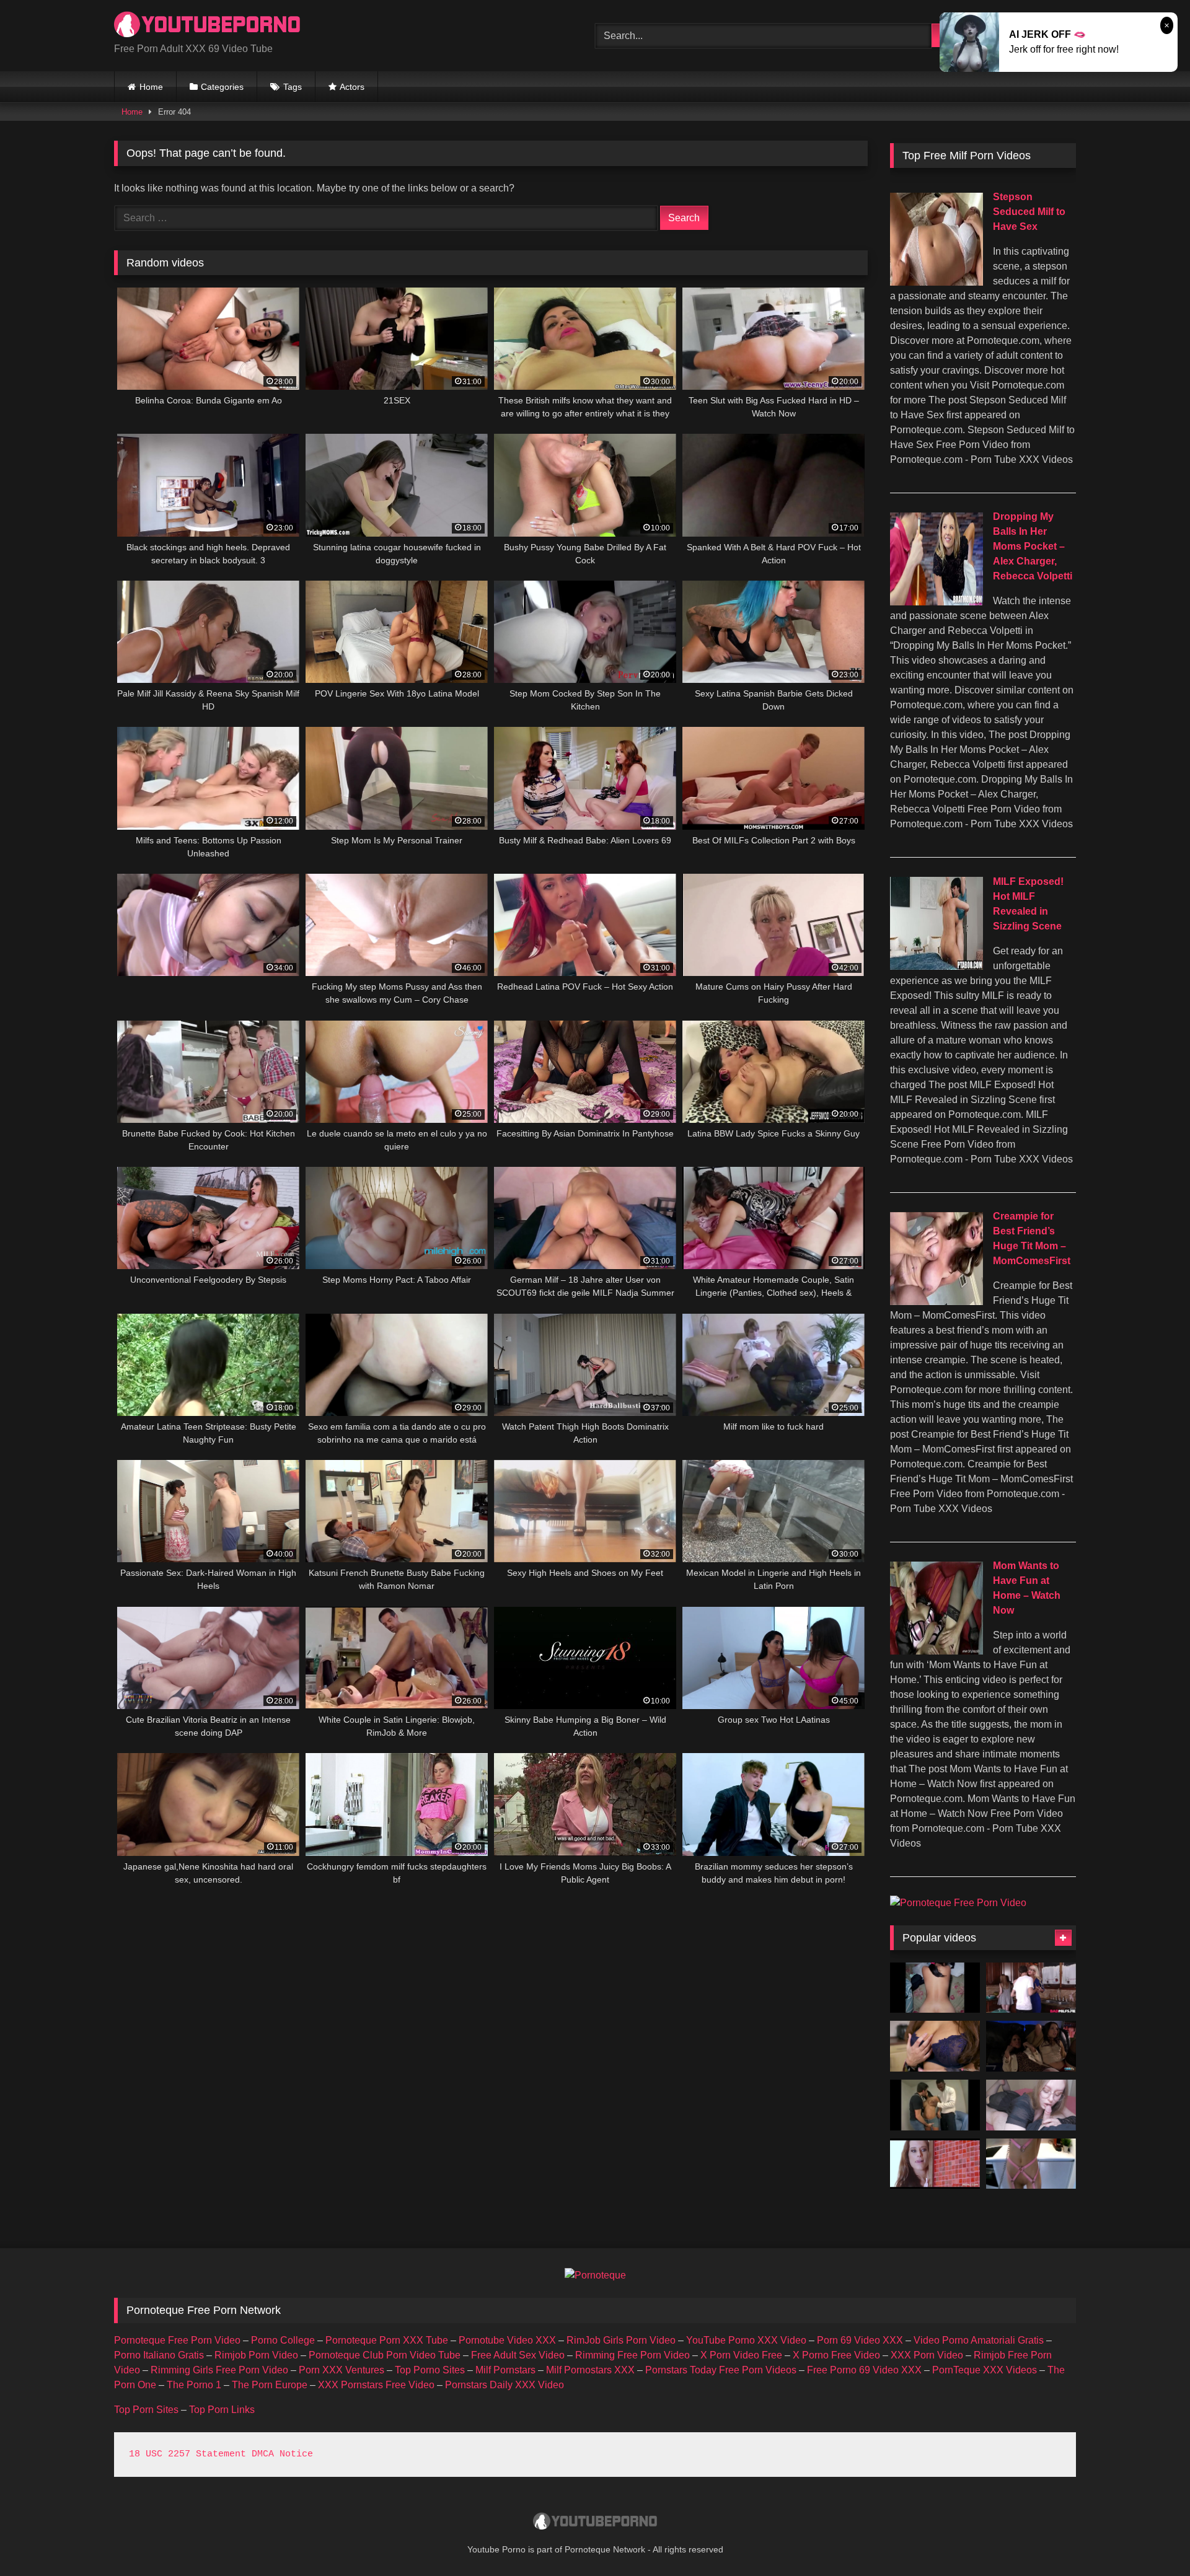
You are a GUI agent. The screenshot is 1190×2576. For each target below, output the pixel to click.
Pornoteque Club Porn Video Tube (385, 2355)
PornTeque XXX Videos (985, 2370)
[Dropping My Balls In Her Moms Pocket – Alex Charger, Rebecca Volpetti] (937, 602)
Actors (352, 87)
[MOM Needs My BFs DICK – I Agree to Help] (935, 2164)
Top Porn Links (222, 2410)
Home (151, 87)
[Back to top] (1152, 2539)
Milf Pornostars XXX (590, 2370)
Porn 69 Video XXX (860, 2340)
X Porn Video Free (741, 2355)
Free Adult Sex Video (518, 2355)
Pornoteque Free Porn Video (177, 2340)
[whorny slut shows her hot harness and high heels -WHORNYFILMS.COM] (1031, 2164)
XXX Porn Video (927, 2355)
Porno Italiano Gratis (159, 2355)
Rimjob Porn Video (256, 2355)
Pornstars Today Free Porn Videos (721, 2370)
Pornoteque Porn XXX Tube (387, 2340)
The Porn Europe (270, 2385)
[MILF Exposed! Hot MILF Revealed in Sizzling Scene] (937, 966)
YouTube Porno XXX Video (746, 2340)
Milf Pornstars (505, 2370)
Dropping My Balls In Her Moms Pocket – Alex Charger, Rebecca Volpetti (1033, 546)
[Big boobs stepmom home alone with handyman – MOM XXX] (935, 2046)
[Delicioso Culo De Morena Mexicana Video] (935, 1988)
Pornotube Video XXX (507, 2340)
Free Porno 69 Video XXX (864, 2370)
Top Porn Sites (146, 2410)
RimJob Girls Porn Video (621, 2340)
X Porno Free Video (836, 2355)
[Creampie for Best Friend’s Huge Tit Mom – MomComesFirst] (937, 1302)
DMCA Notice (282, 2454)
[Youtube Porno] (207, 26)
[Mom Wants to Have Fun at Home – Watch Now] (937, 1651)
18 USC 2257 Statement (187, 2454)
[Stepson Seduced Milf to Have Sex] (937, 282)
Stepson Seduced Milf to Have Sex (1029, 212)
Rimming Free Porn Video (632, 2355)
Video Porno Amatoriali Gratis (979, 2340)
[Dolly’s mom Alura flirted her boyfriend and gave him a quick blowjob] (1031, 1988)
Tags (293, 87)
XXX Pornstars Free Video (376, 2385)
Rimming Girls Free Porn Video (219, 2370)
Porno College (283, 2340)
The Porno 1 (194, 2385)
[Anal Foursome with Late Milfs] (1031, 2046)
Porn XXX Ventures (342, 2370)
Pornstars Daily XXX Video (505, 2385)
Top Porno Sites (430, 2370)
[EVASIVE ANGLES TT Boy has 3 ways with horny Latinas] (935, 2105)
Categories (222, 87)
